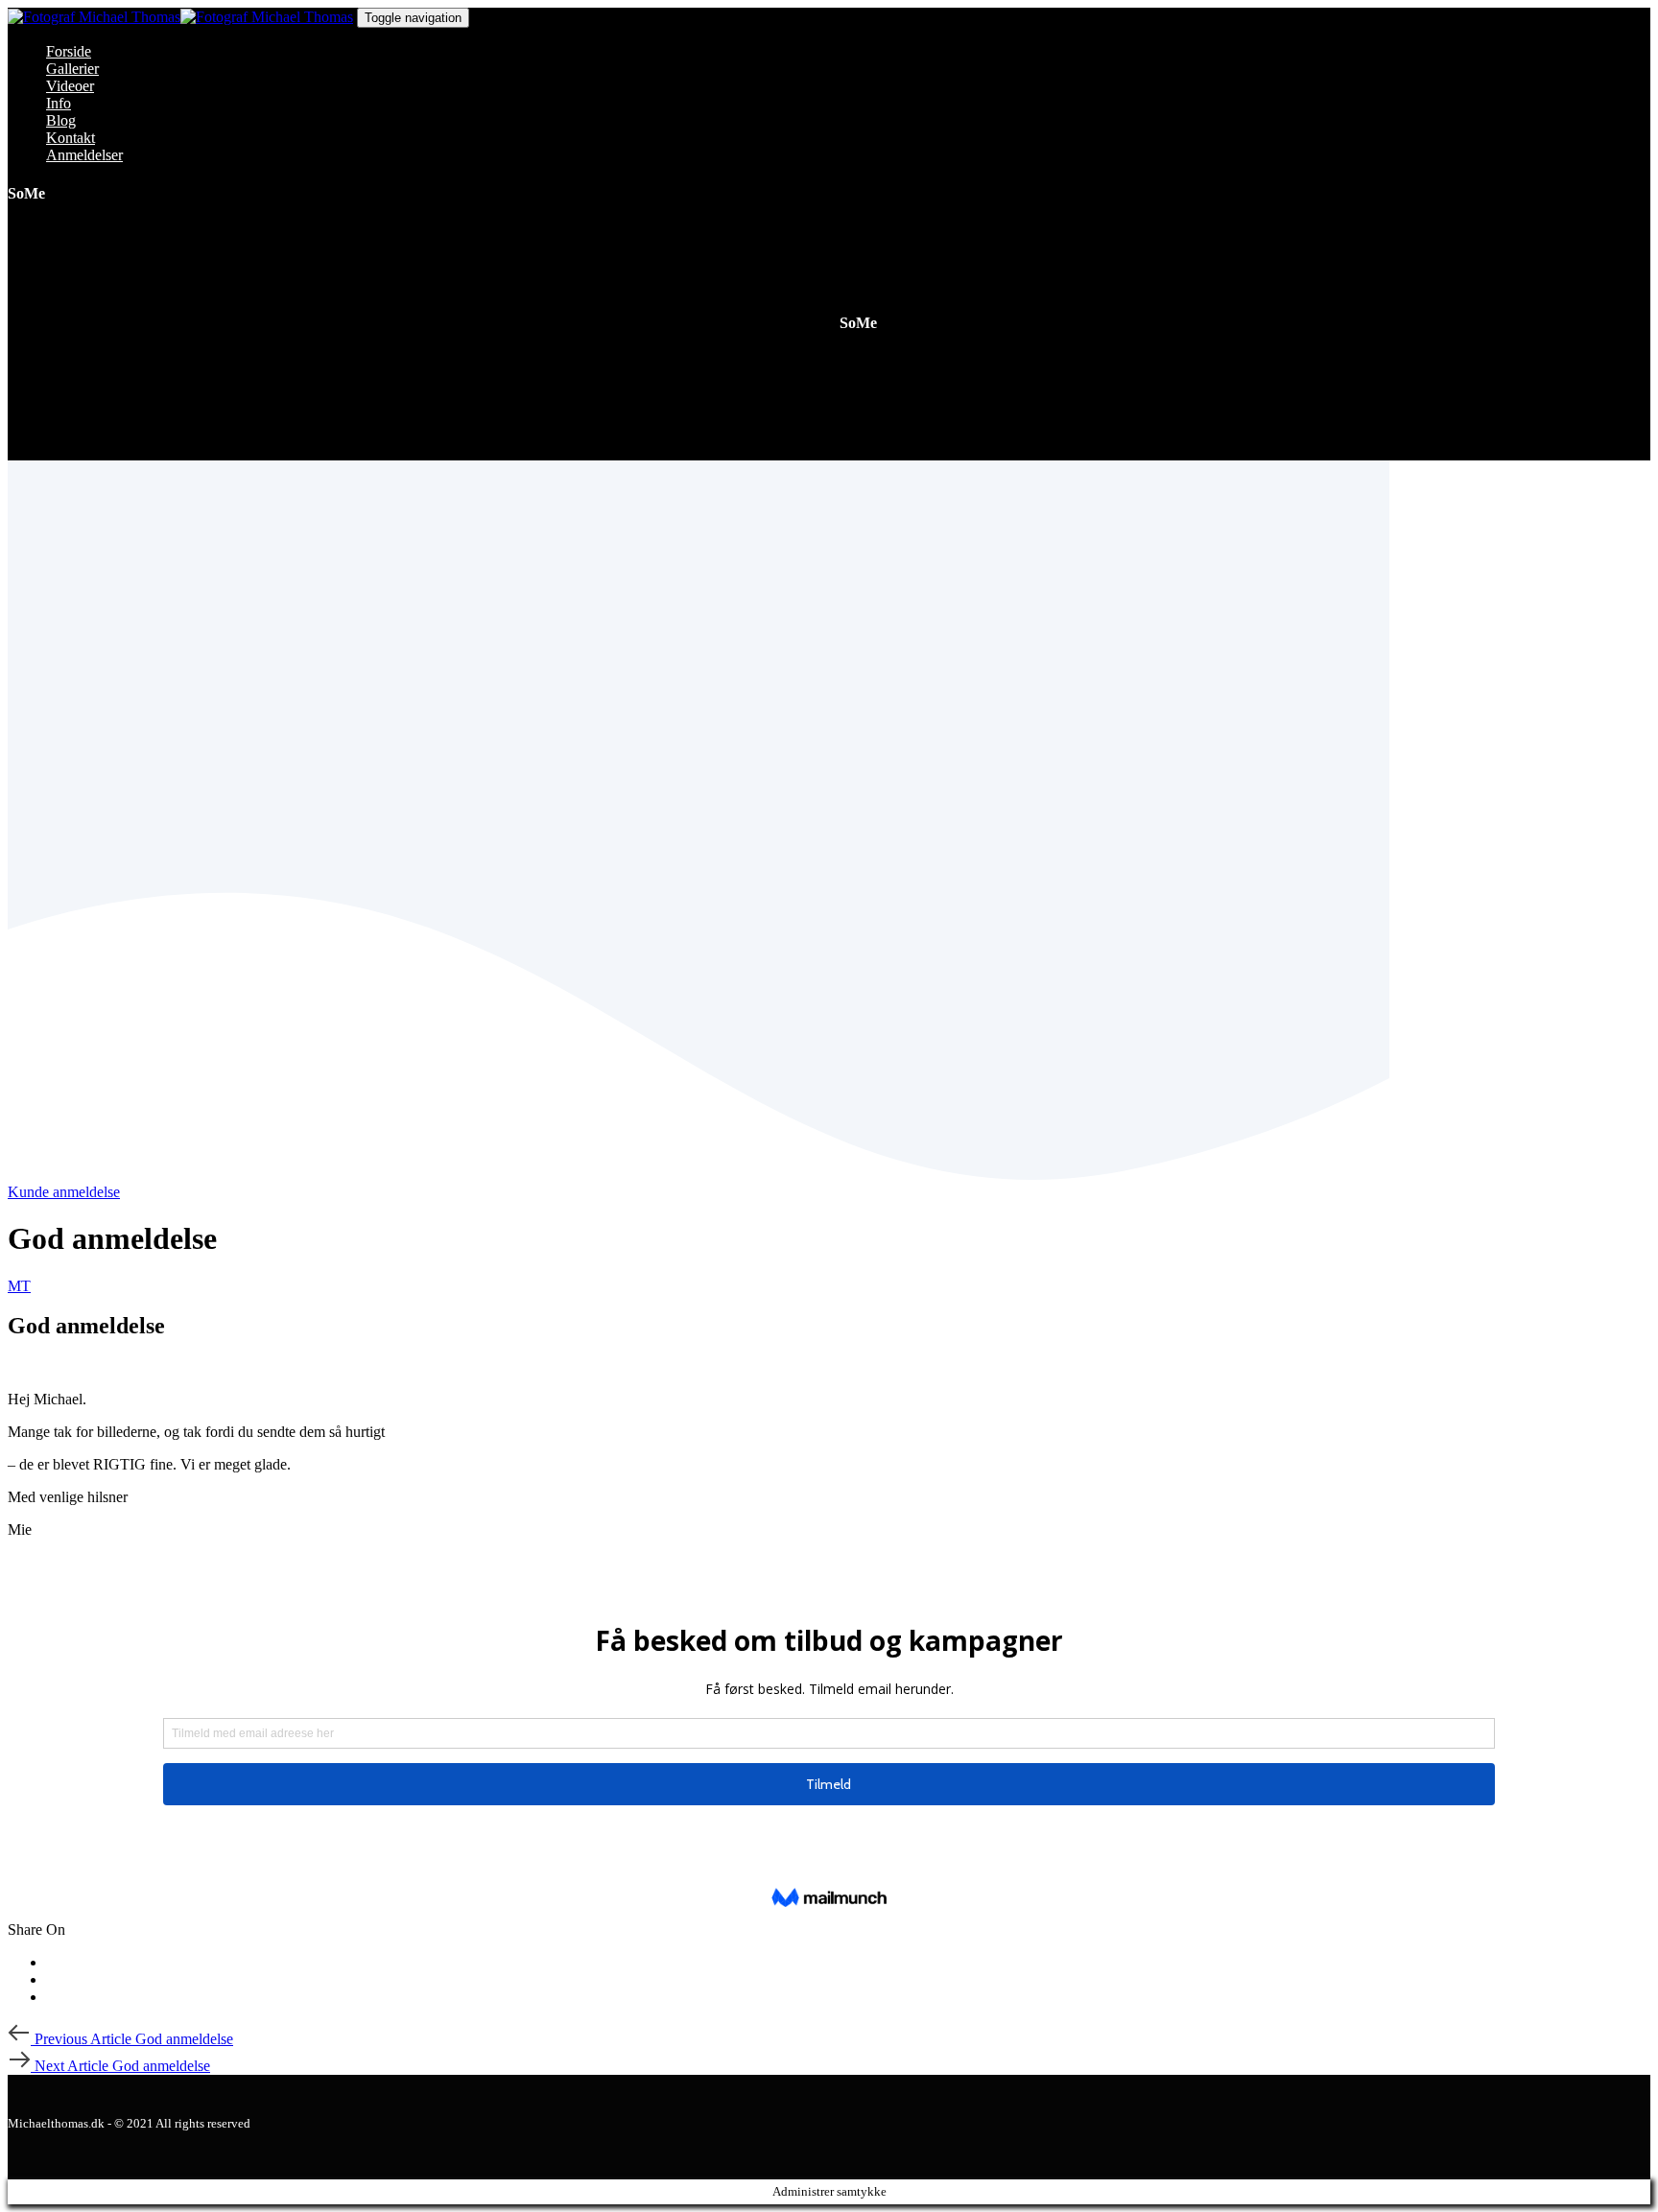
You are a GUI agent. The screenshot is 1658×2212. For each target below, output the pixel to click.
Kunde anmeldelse (64, 1192)
